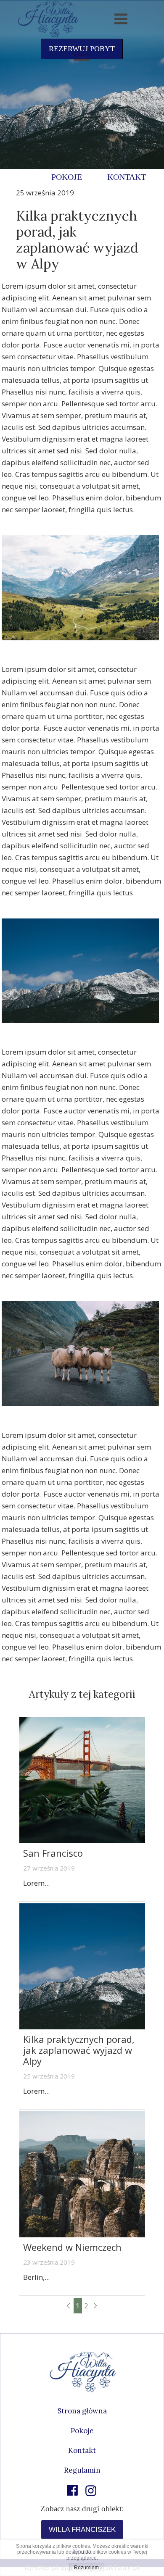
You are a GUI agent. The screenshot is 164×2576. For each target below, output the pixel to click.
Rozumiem (86, 2568)
